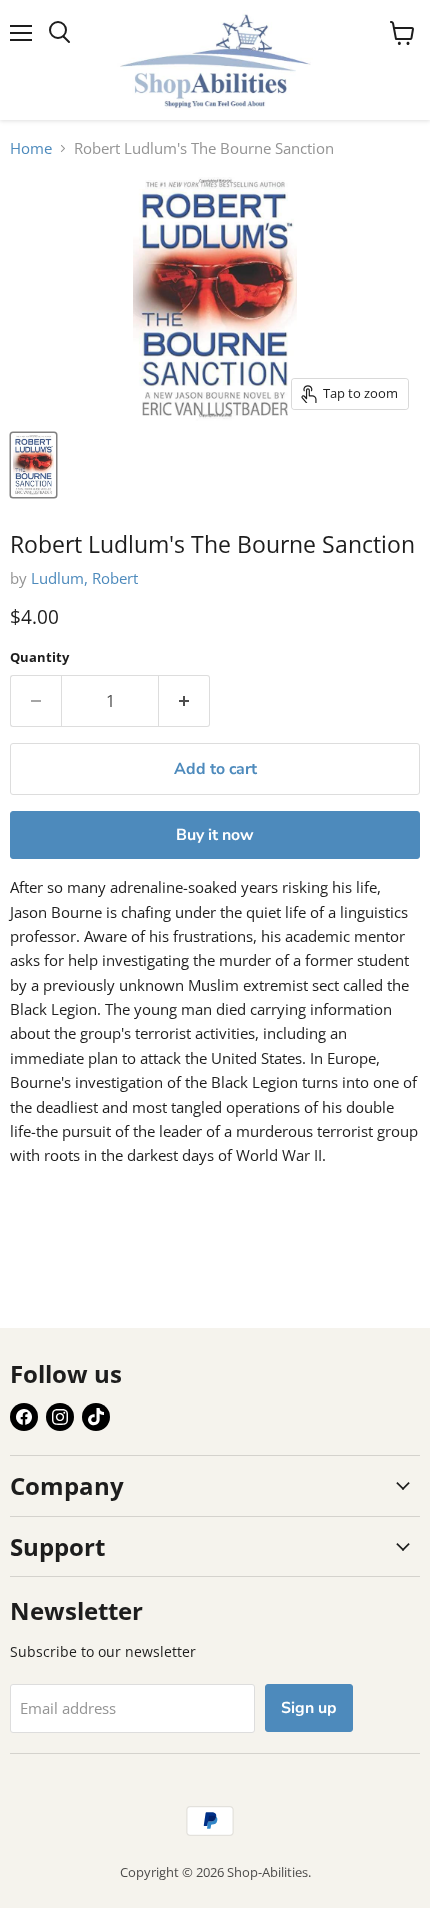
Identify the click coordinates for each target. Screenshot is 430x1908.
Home (31, 148)
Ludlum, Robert (84, 578)
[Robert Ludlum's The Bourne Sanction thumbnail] (33, 465)
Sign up (309, 1708)
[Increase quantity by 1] (184, 701)
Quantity (39, 657)
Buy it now (215, 835)
